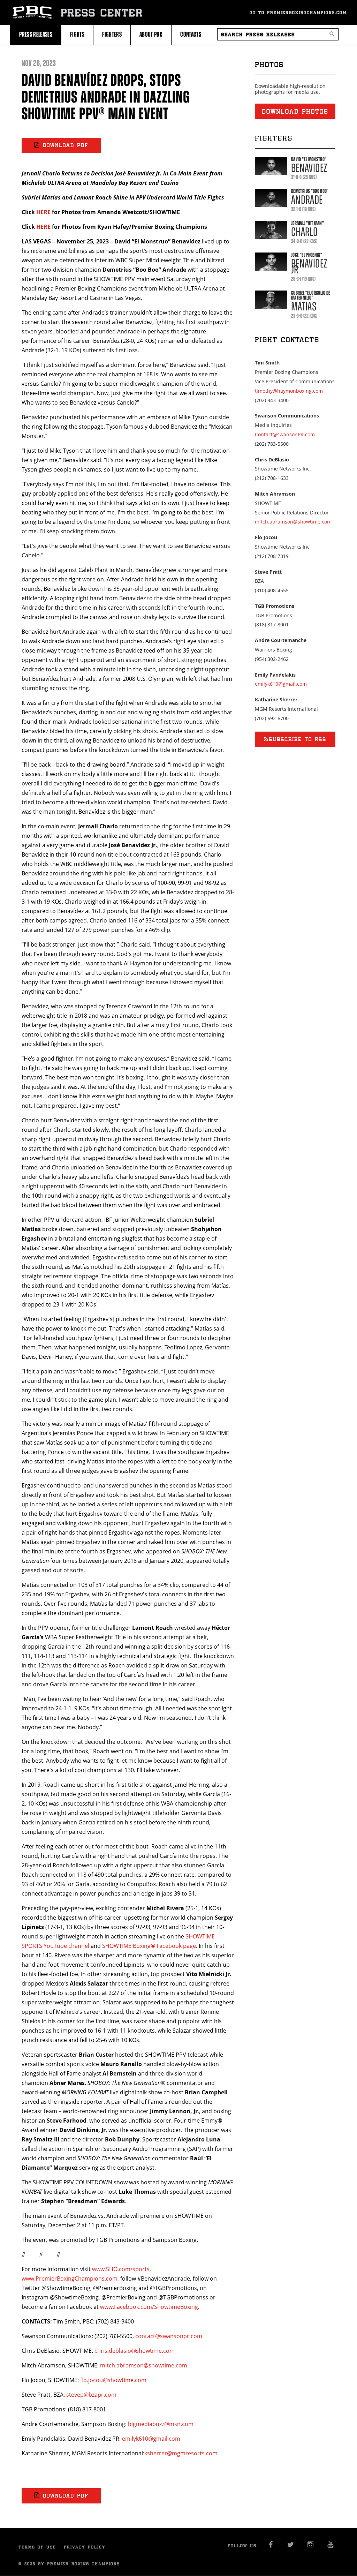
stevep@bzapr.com (91, 2395)
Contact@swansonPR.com (285, 434)
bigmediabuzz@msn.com (161, 2424)
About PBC (151, 34)
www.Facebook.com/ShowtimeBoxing (149, 2307)
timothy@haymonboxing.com (289, 391)
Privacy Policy (85, 2547)
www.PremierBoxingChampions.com (70, 2279)
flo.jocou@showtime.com (113, 2380)
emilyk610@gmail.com (151, 2439)
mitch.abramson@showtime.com (144, 2365)
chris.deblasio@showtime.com (135, 2351)
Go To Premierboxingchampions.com (298, 12)
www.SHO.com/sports (121, 2269)
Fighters (112, 34)
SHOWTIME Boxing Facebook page (149, 1946)
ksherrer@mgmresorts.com (181, 2453)
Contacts (191, 34)
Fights (77, 34)
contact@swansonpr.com (169, 2336)
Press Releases (36, 34)
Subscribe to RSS (298, 739)
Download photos (295, 111)
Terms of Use (37, 2547)
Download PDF (66, 145)
